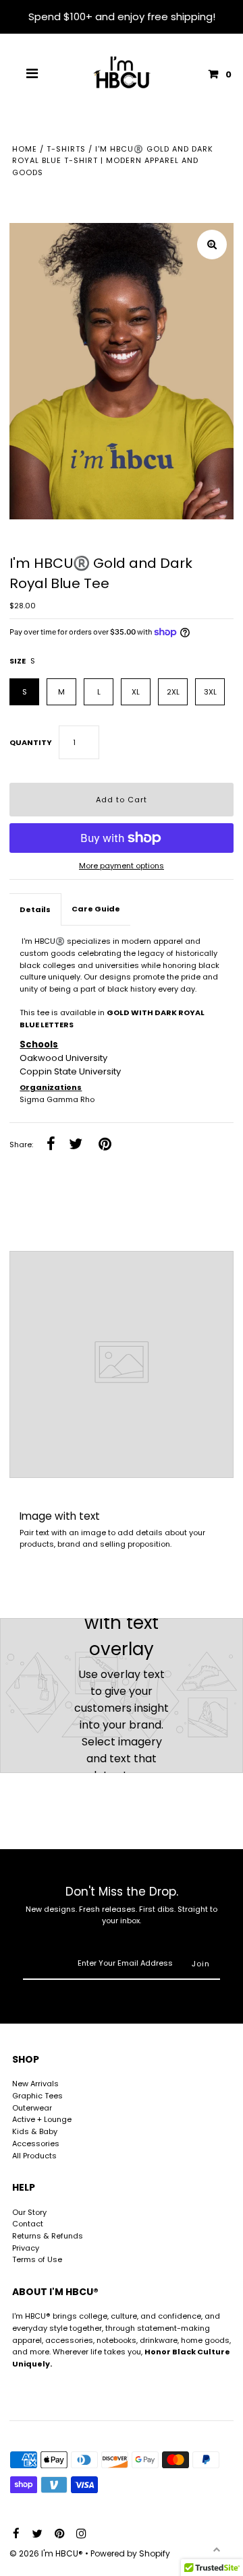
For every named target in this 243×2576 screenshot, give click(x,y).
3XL (210, 692)
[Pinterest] (58, 2534)
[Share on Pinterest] (105, 1145)
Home (25, 149)
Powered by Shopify (130, 2553)
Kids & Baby (35, 2131)
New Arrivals (35, 2084)
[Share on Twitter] (76, 1145)
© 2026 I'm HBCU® (47, 2553)
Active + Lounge (42, 2119)
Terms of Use (37, 2259)
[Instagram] (79, 2534)
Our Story (29, 2212)
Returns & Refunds (48, 2236)
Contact (28, 2224)
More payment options (122, 866)
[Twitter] (35, 2534)
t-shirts (66, 149)
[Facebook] (15, 2534)
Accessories (36, 2144)
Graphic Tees (37, 2096)
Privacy (26, 2248)
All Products (34, 2156)
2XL (173, 692)
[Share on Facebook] (51, 1145)
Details (35, 909)
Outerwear (32, 2108)
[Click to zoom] (212, 245)
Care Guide (96, 909)
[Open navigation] (32, 74)
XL (136, 692)
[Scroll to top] (216, 2549)
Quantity (31, 742)
